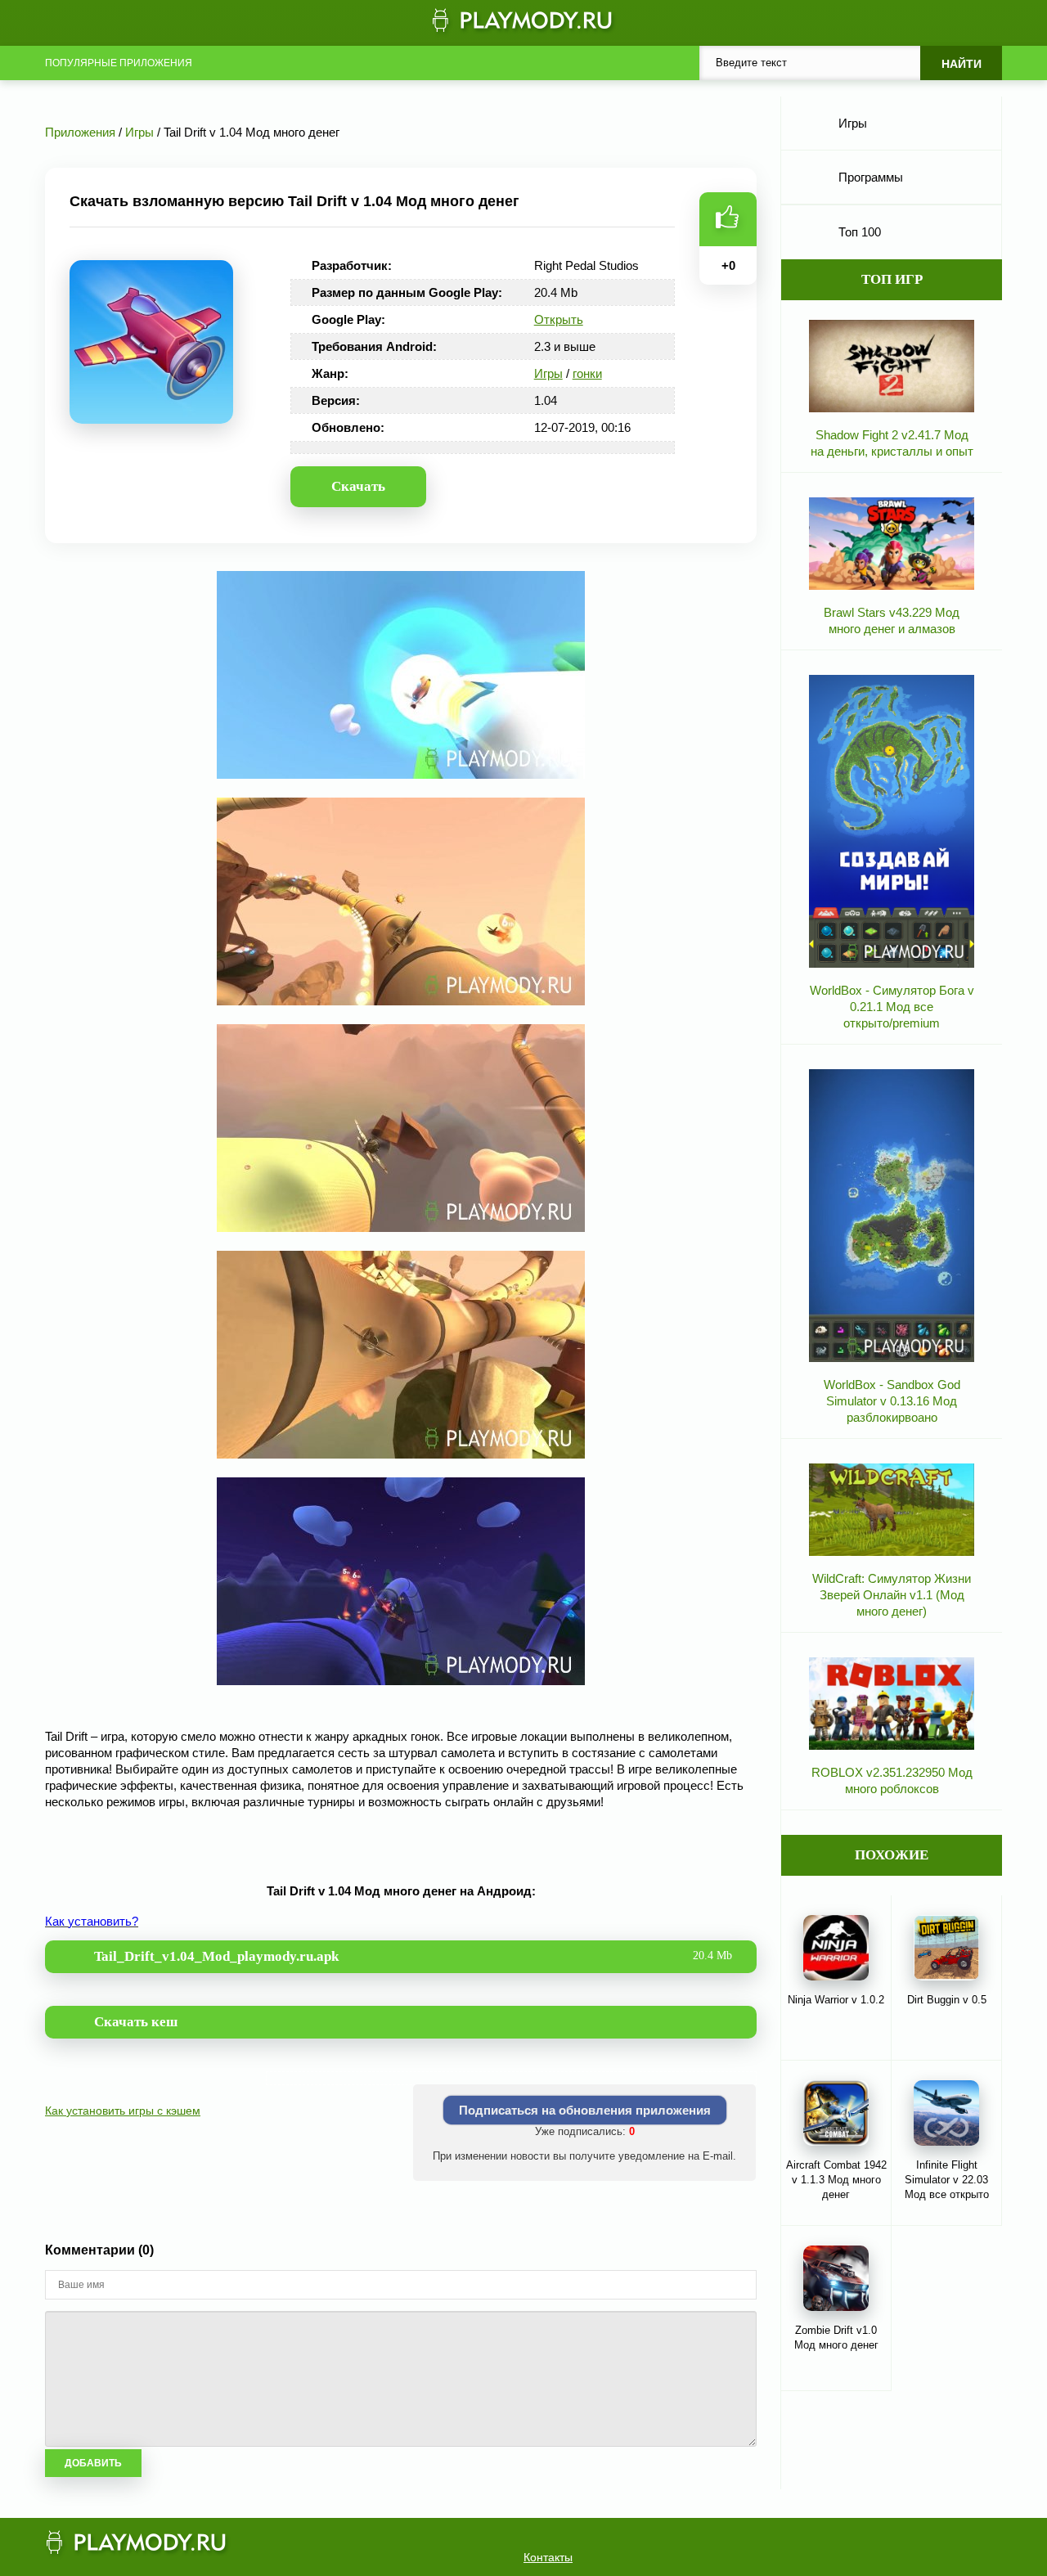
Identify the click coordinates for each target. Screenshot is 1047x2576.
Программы (871, 177)
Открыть (559, 319)
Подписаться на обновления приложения (585, 2110)
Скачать (358, 486)
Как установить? (92, 1921)
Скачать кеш (136, 2022)
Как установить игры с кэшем (123, 2111)
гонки (587, 373)
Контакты (548, 2557)
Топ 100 (860, 232)
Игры (548, 373)
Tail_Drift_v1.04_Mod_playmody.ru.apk (413, 1956)
